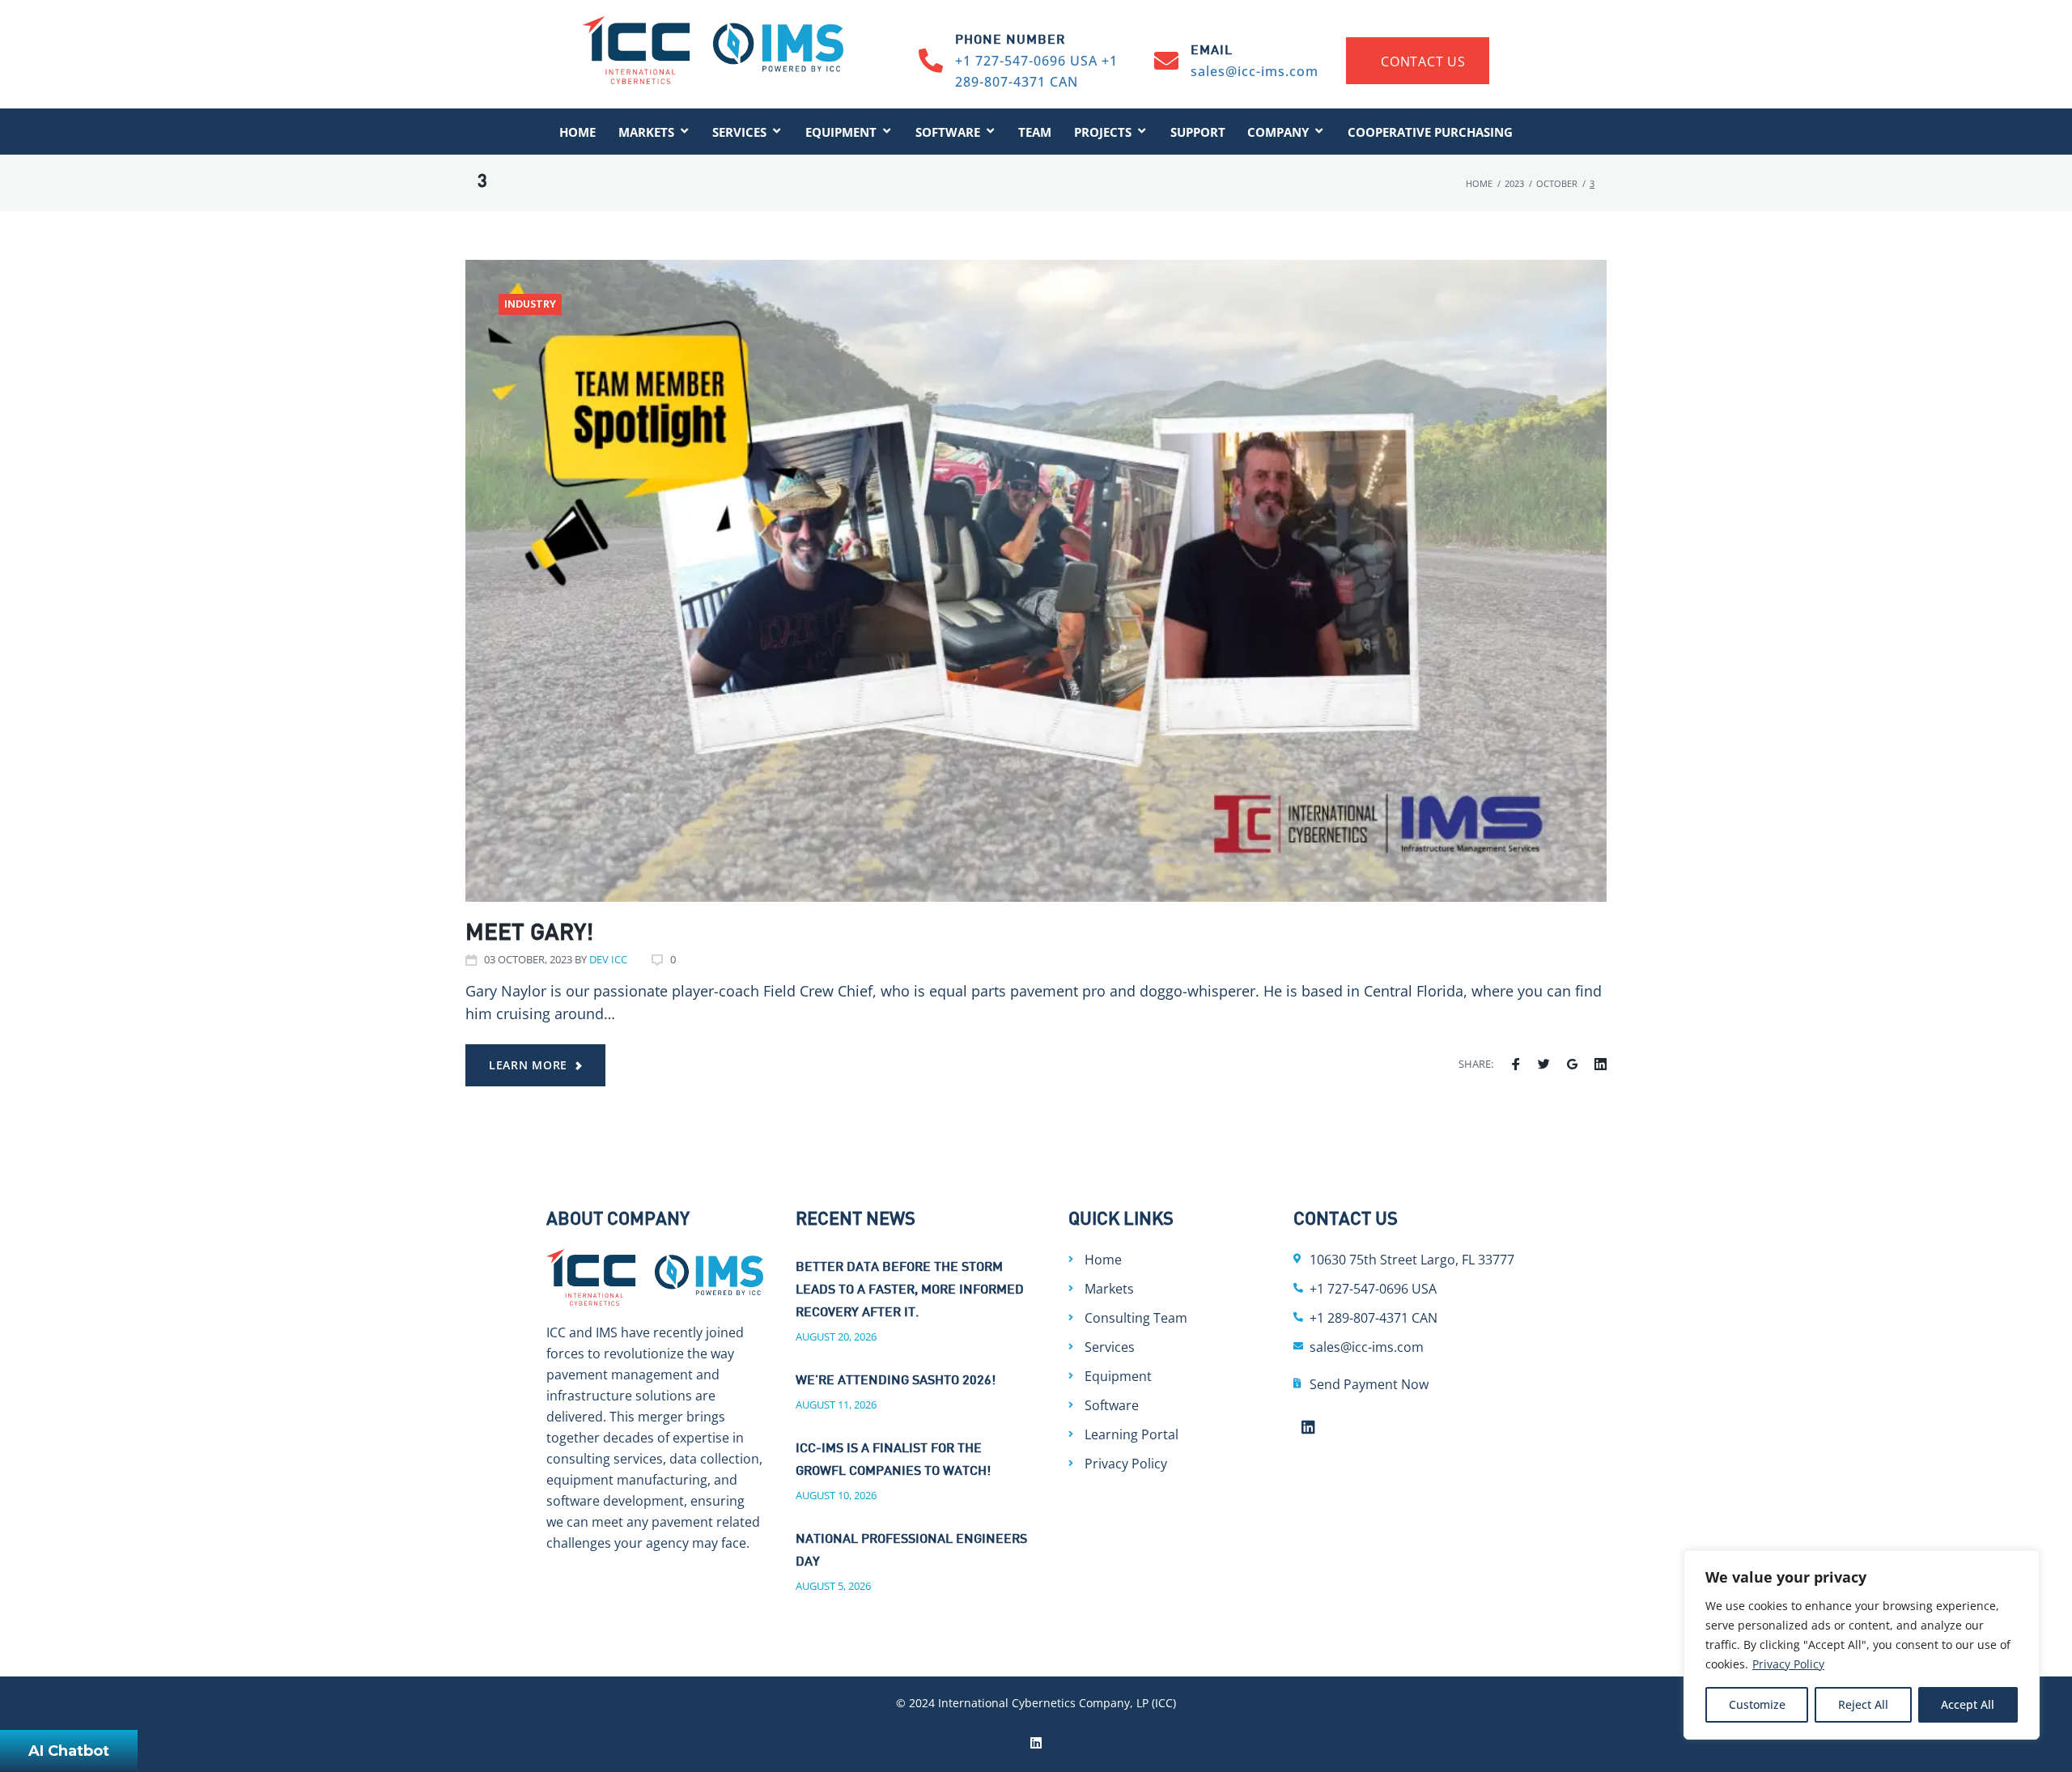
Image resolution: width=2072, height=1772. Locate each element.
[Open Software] (990, 132)
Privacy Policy (1788, 1664)
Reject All (1863, 1704)
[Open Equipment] (887, 132)
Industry (530, 305)
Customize (1757, 1704)
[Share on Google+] (1572, 1064)
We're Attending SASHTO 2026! (896, 1381)
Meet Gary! (529, 934)
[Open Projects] (1142, 132)
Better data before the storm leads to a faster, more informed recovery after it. (910, 1291)
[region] (1862, 1645)
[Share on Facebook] (1516, 1064)
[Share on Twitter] (1544, 1064)
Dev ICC (608, 959)
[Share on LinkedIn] (1601, 1064)
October (1557, 183)
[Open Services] (777, 132)
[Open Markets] (684, 132)
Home (1479, 183)
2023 (1514, 183)
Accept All (1968, 1704)
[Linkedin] (1309, 1426)
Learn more (528, 1065)
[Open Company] (1319, 132)
